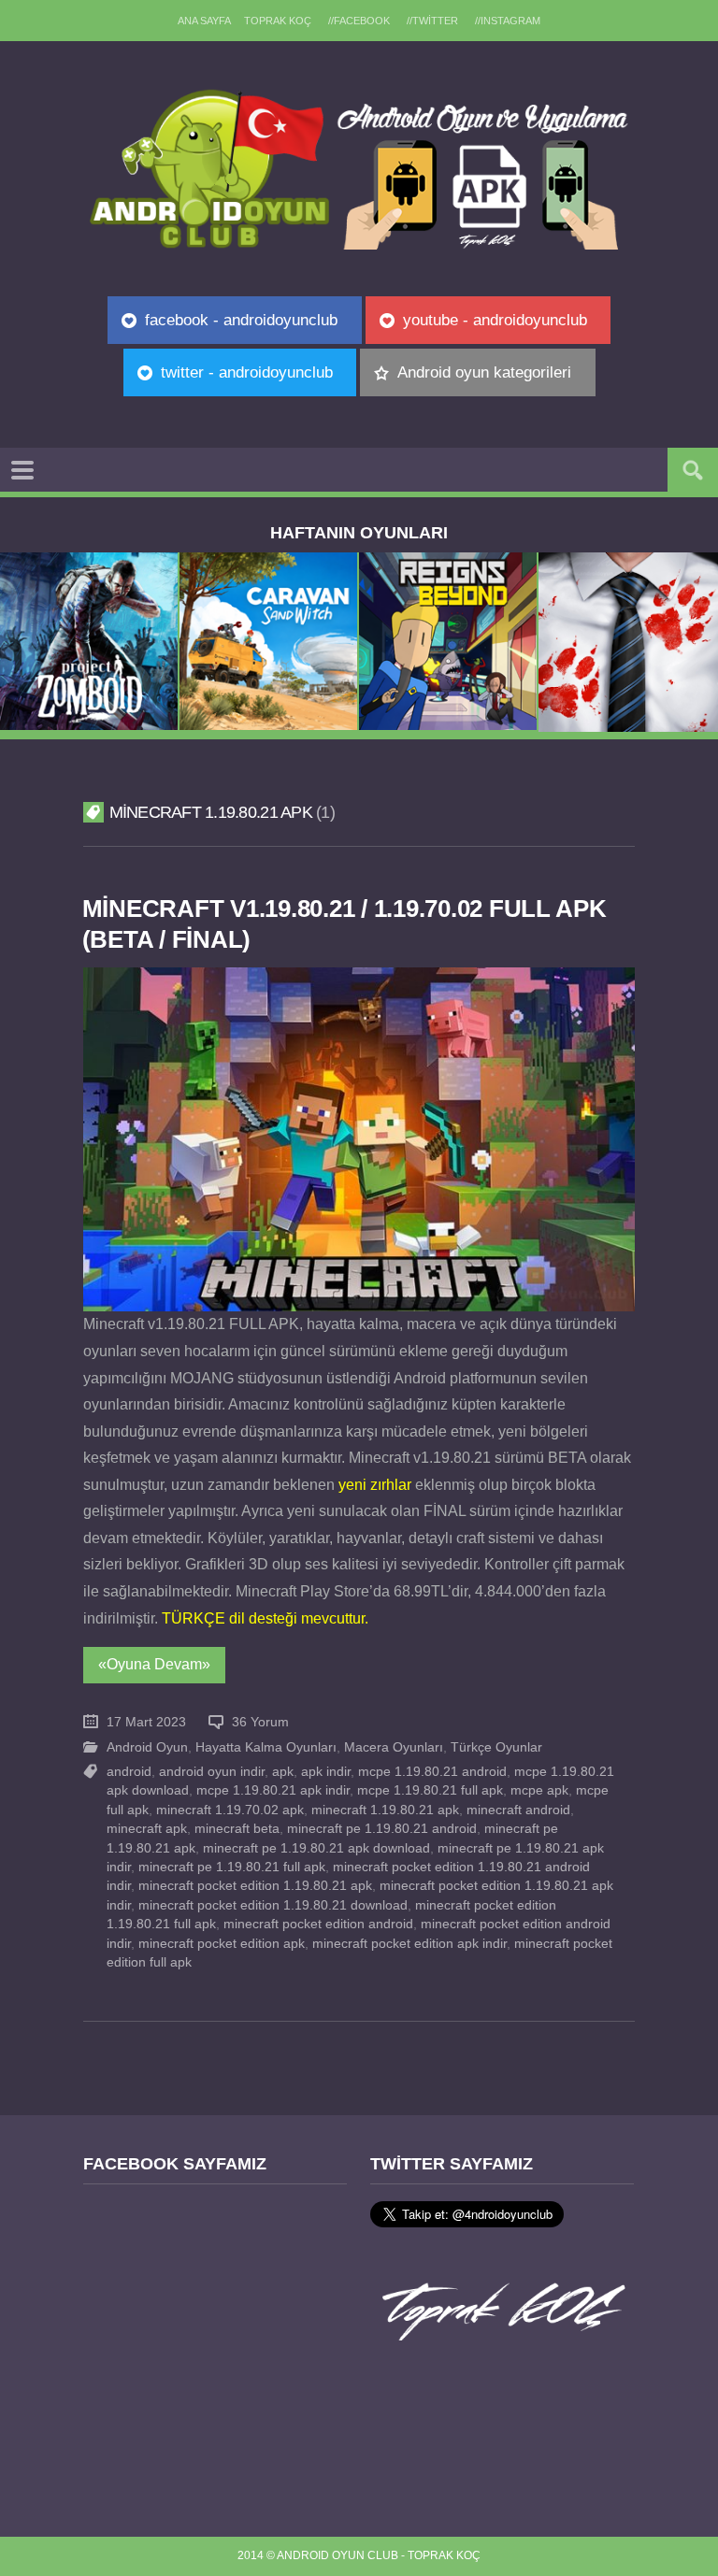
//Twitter (432, 21)
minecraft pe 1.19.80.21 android (382, 1829)
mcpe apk (539, 1790)
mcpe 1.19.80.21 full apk (430, 1790)
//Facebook (359, 21)
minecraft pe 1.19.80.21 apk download (316, 1848)
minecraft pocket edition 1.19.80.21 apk (255, 1886)
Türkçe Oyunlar (496, 1747)
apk (283, 1772)
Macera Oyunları (394, 1747)
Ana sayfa (204, 21)
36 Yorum (260, 1722)
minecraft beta (237, 1829)
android (129, 1772)
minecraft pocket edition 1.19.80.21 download (273, 1905)
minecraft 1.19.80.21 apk (385, 1810)
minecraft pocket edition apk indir (409, 1944)
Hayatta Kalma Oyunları (266, 1747)
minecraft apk (147, 1829)
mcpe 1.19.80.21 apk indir (273, 1790)
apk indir (326, 1772)
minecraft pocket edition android (318, 1924)
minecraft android (518, 1810)
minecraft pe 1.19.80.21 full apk (232, 1867)
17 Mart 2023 (146, 1722)
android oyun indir (212, 1772)
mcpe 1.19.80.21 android (432, 1772)
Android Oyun (147, 1747)
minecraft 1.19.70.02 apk (230, 1810)
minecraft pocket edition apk (222, 1944)
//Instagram (508, 21)
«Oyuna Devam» (154, 1664)
